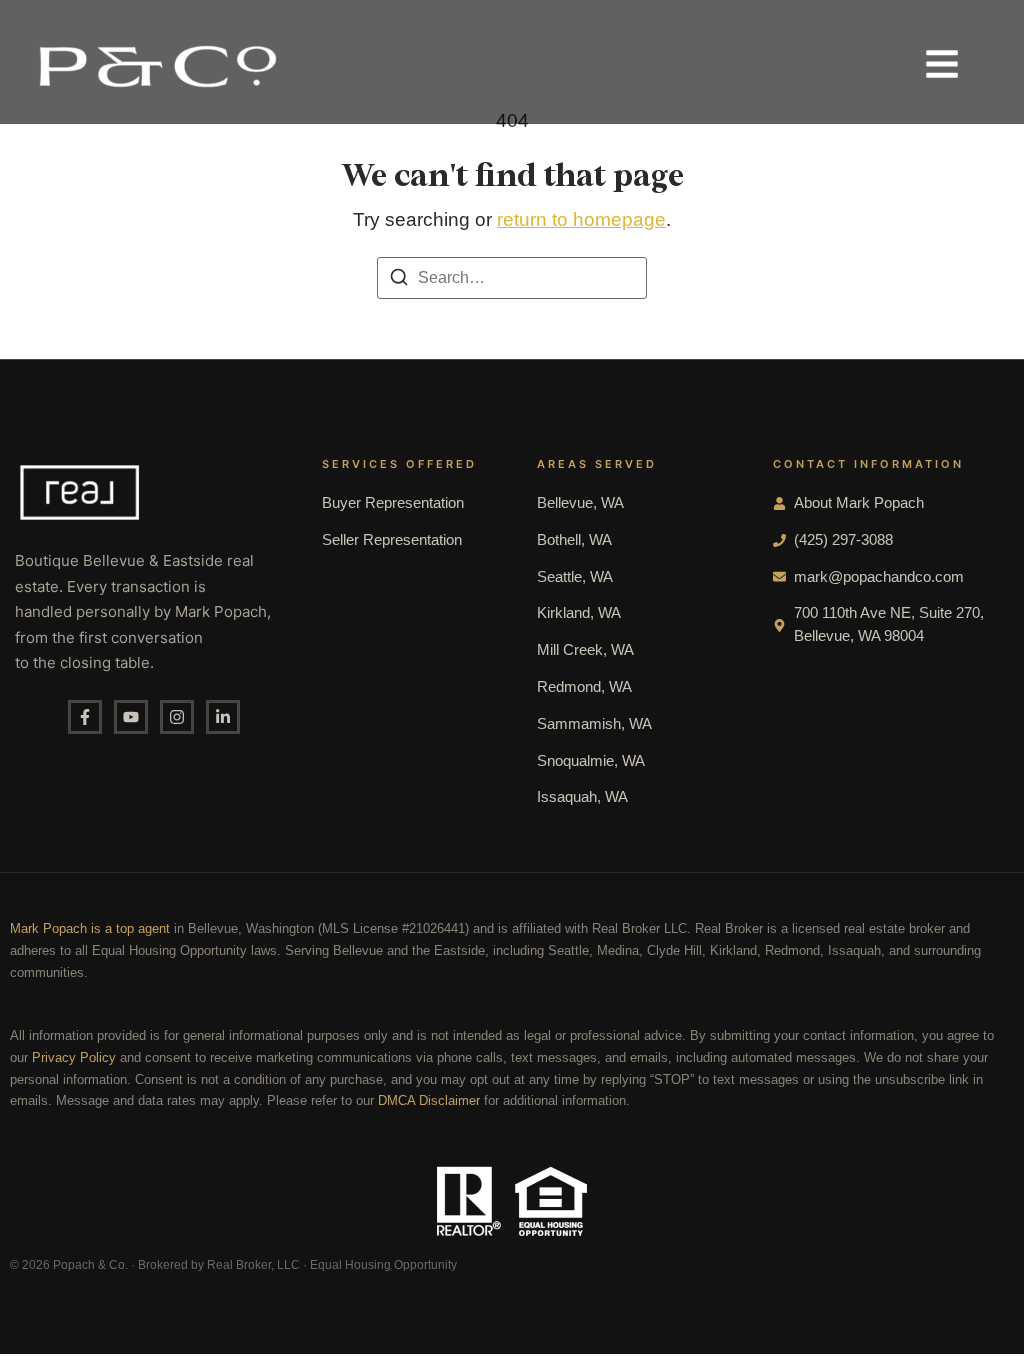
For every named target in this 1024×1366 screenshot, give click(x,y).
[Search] (399, 280)
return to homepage (581, 219)
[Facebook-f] (85, 717)
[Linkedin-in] (223, 717)
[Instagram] (177, 717)
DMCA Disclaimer (429, 1101)
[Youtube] (131, 717)
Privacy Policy (74, 1058)
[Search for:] (512, 278)
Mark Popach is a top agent (90, 929)
